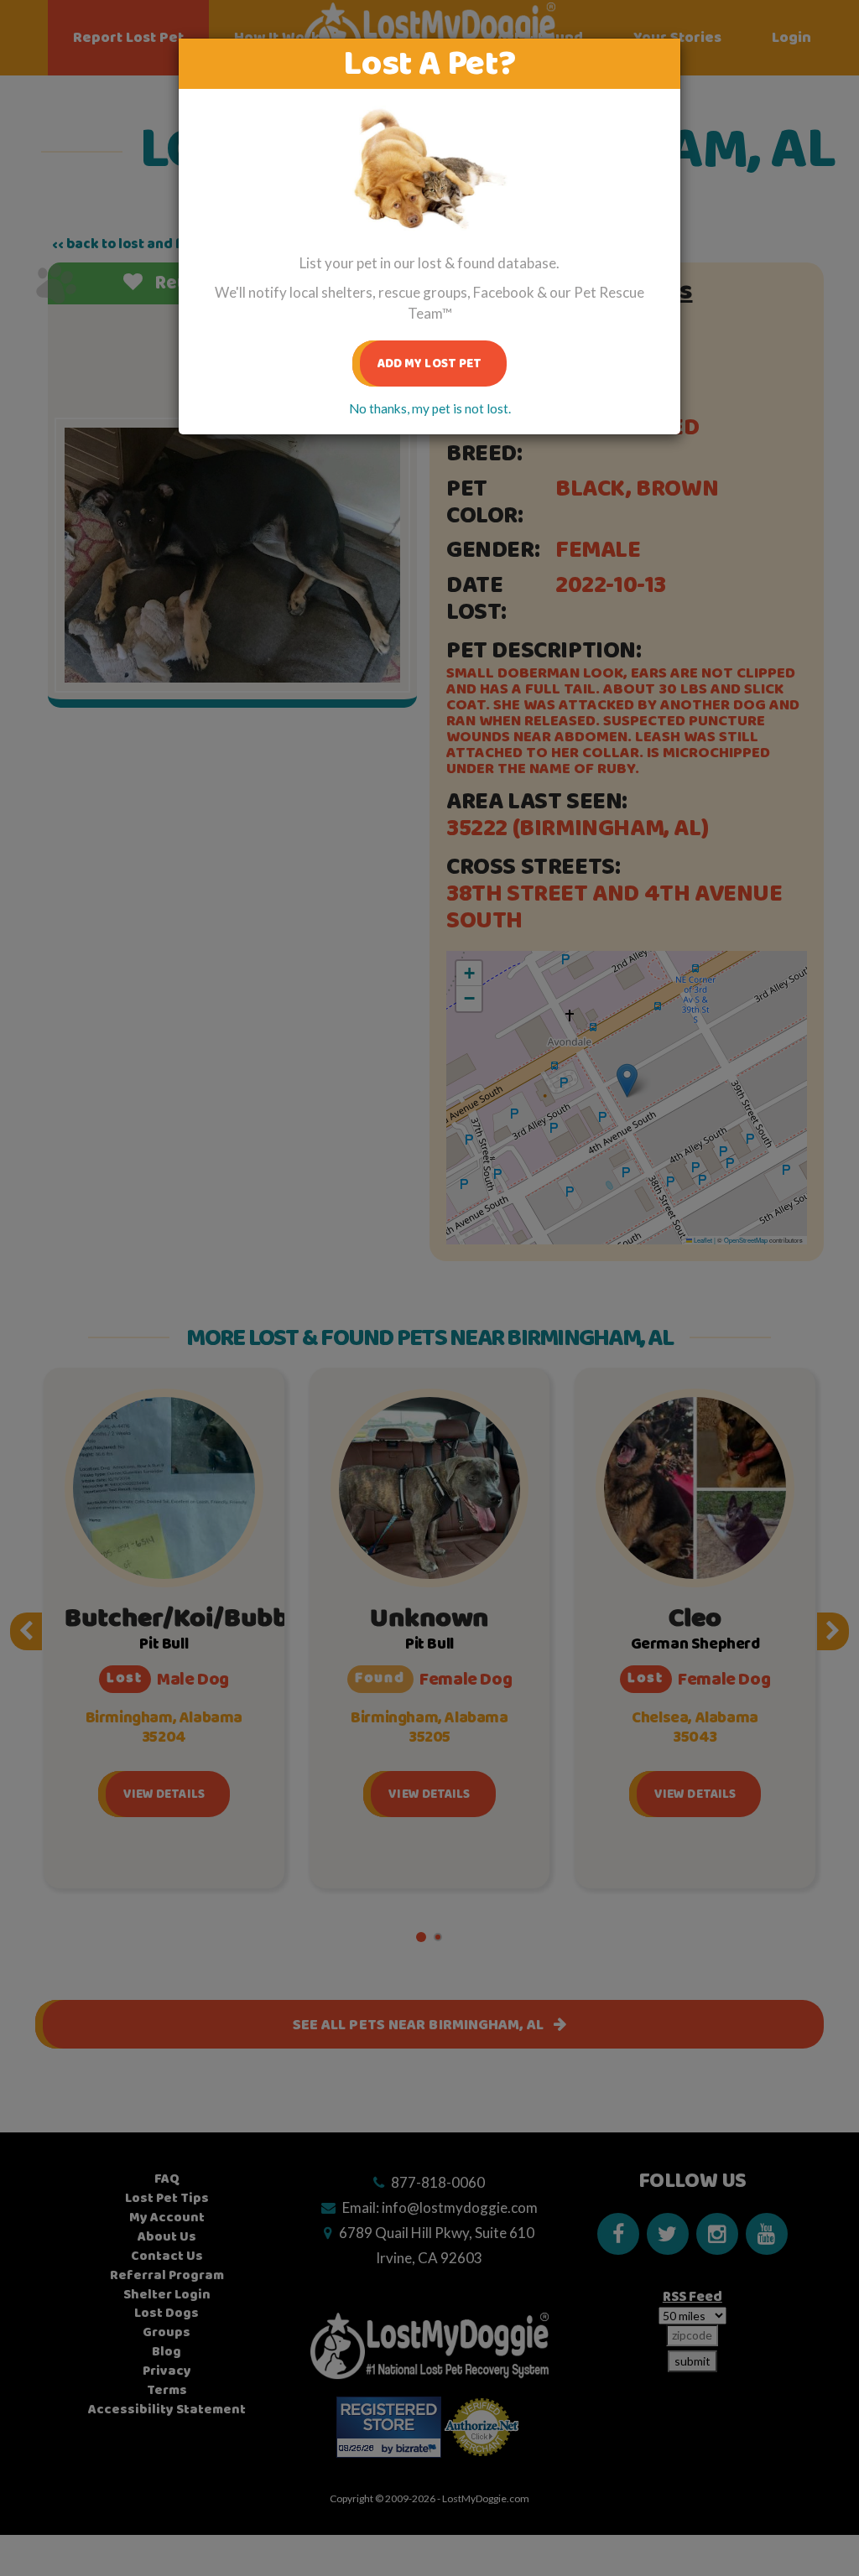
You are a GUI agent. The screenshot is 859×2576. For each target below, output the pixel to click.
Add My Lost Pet (430, 364)
